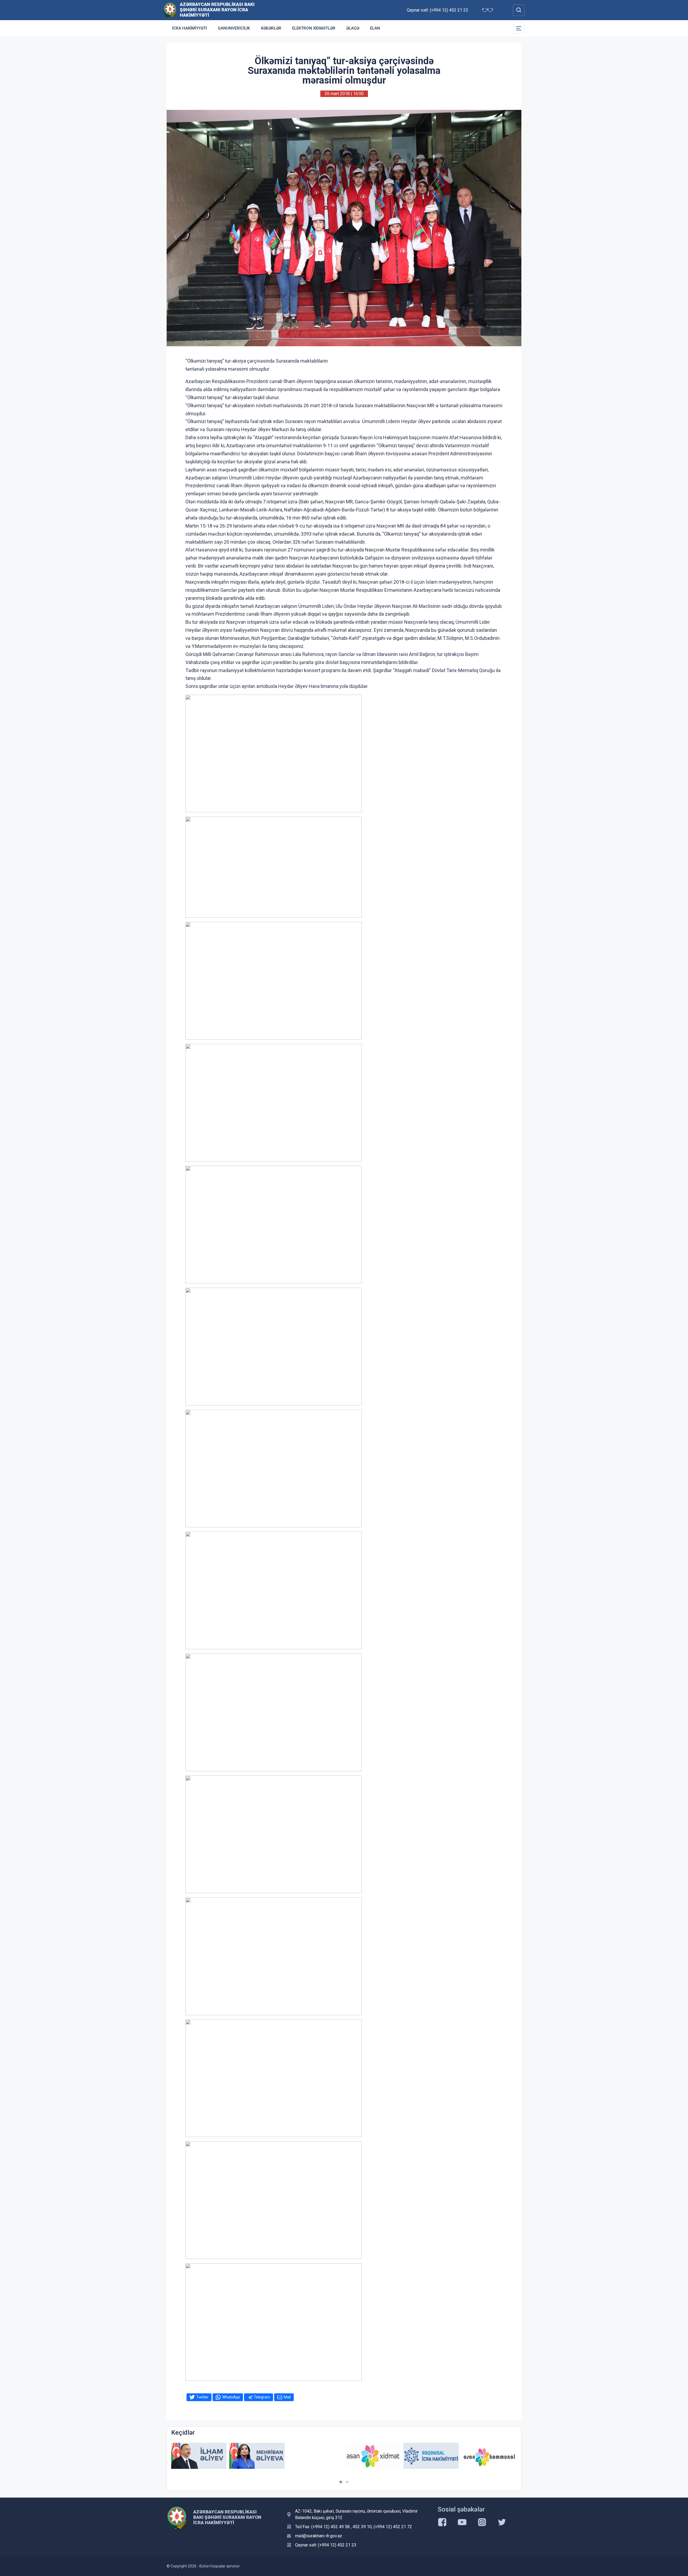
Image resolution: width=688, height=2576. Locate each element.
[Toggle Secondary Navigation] (519, 28)
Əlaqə (353, 28)
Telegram (262, 2397)
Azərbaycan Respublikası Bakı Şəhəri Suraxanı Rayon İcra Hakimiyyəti (217, 10)
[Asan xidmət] (315, 2456)
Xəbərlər (271, 28)
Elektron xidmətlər (314, 28)
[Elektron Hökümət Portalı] (489, 2460)
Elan (375, 28)
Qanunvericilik (234, 28)
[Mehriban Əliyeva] (199, 2456)
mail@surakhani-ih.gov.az (319, 2536)
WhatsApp (231, 2397)
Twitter (202, 2397)
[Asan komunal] (431, 2456)
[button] (341, 2482)
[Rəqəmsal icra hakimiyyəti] (373, 2456)
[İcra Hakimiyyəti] (170, 10)
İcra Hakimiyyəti (189, 28)
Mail (287, 2397)
